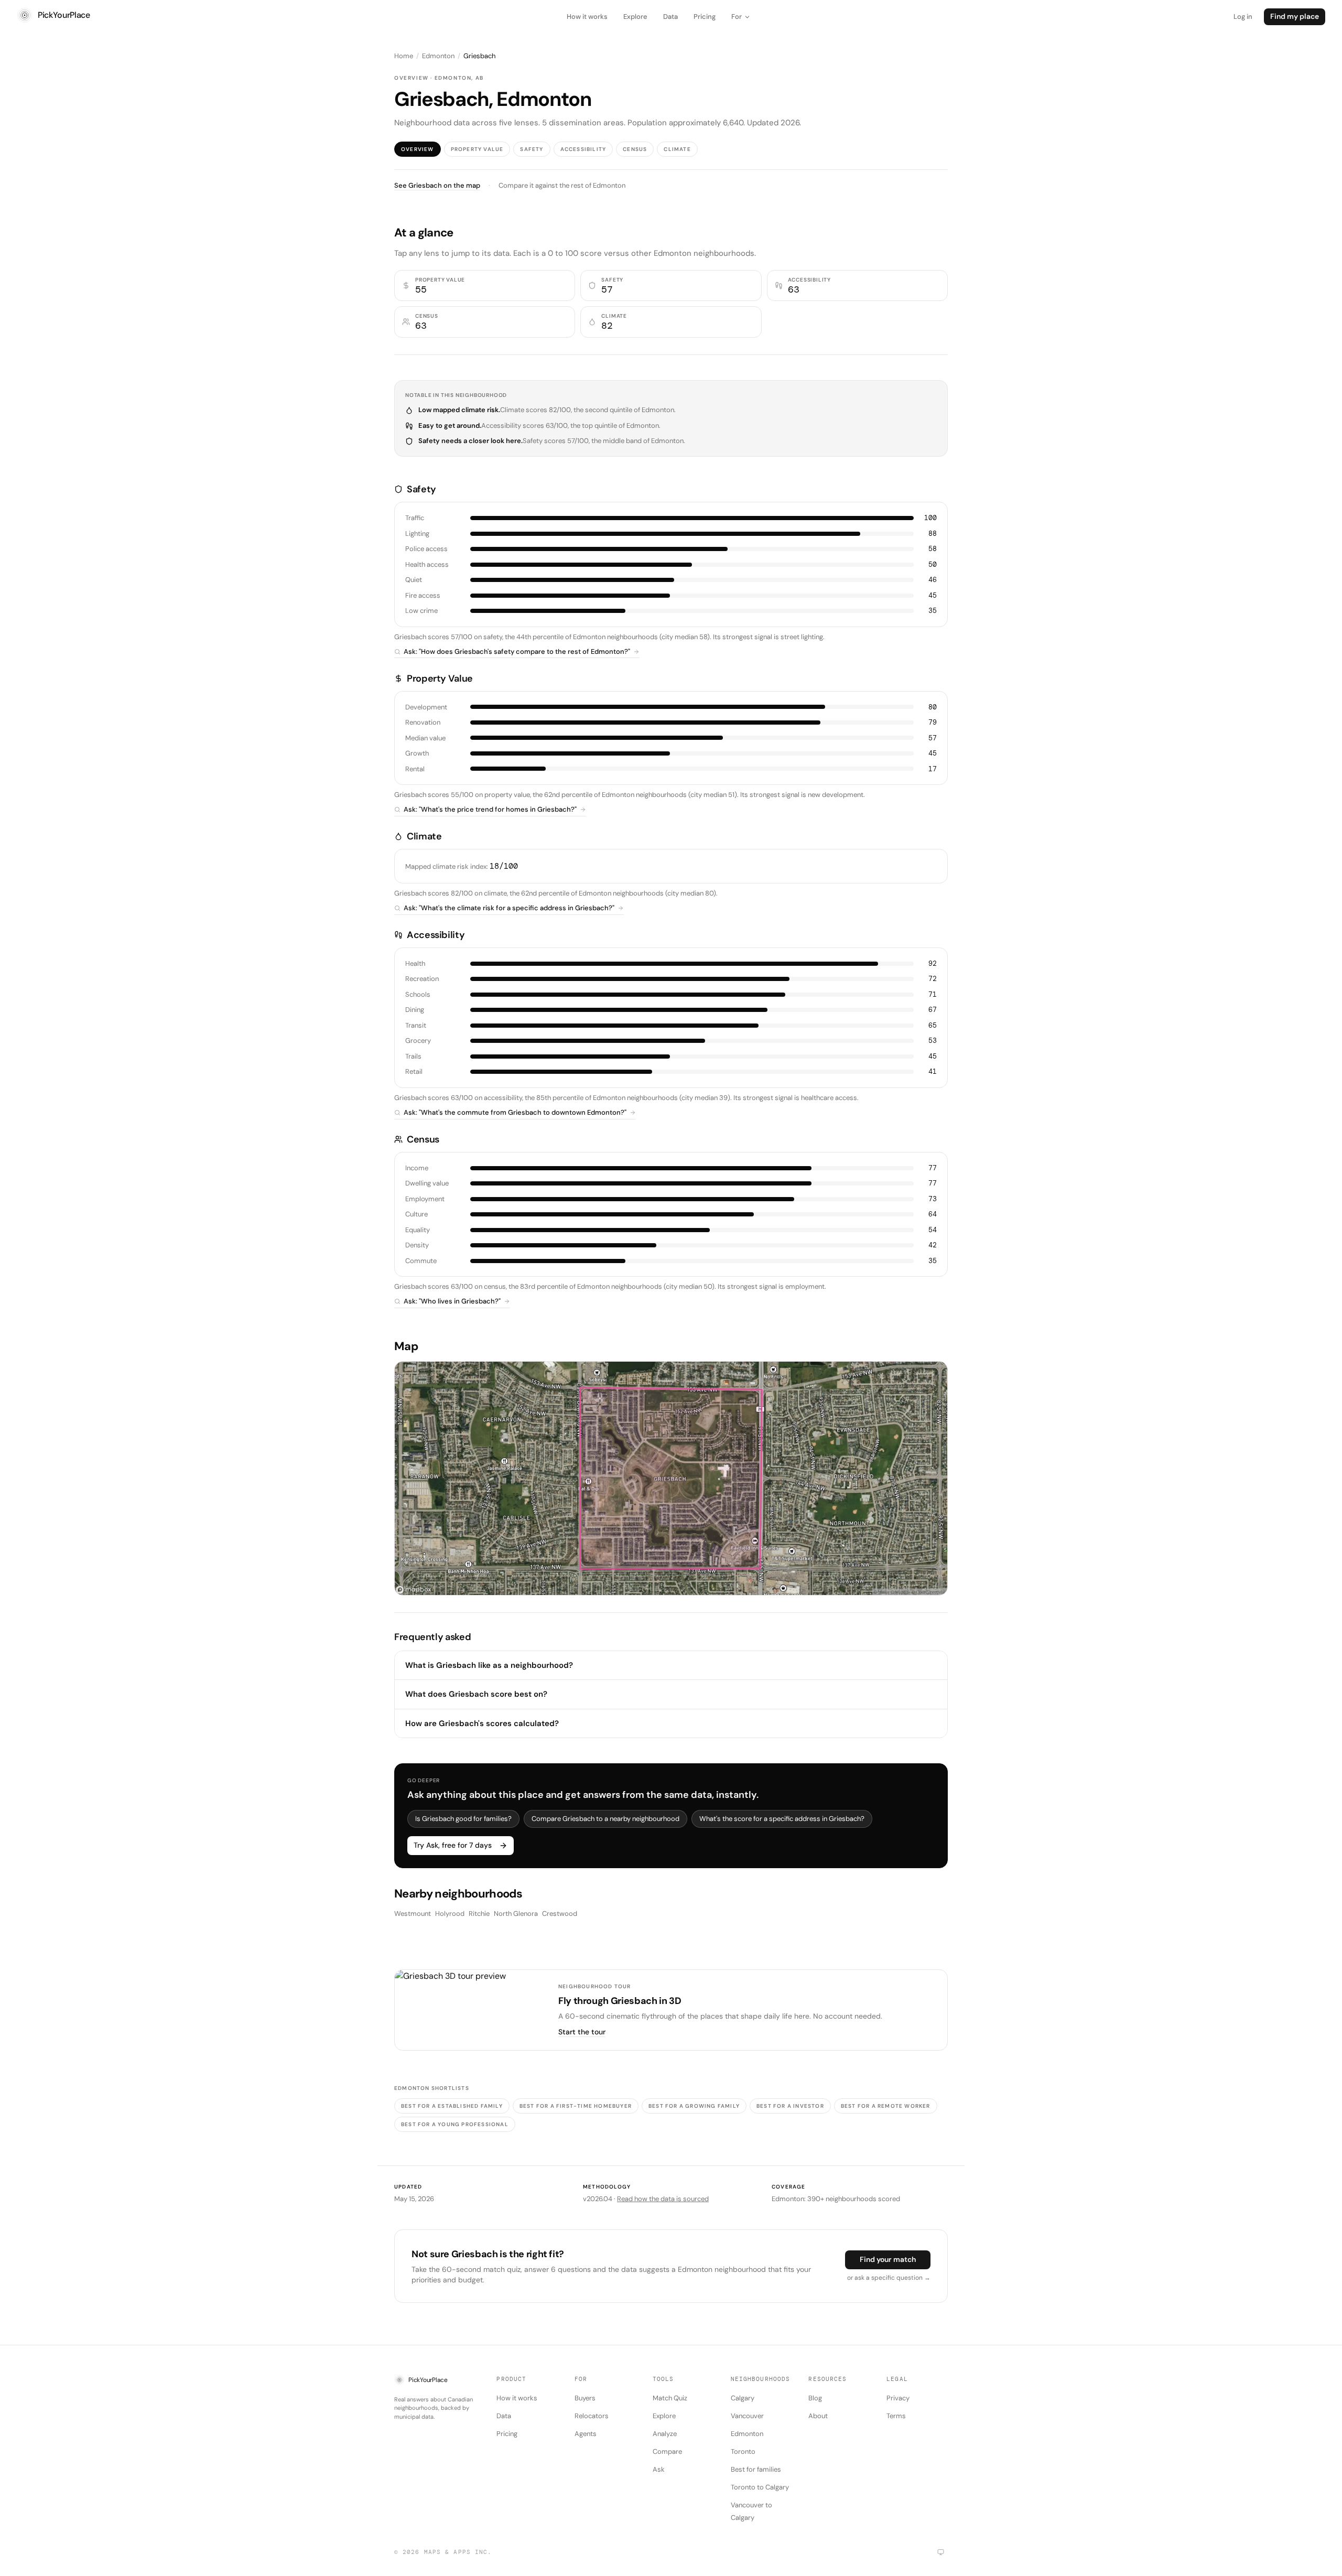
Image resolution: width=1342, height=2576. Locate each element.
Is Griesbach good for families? (463, 1819)
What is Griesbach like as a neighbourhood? (489, 1665)
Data (670, 17)
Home (404, 56)
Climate (677, 149)
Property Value (477, 149)
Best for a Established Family (452, 2106)
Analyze (665, 2434)
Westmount (413, 1914)
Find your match (888, 2259)
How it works (587, 17)
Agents (586, 2434)
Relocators (592, 2416)
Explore (635, 17)
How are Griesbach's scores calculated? (482, 1723)
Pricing (705, 17)
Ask (659, 2469)
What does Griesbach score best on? (476, 1694)
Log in (1243, 17)
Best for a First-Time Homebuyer (576, 2106)
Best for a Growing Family (694, 2106)
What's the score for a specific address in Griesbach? (782, 1819)
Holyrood (450, 1914)
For (737, 17)
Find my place (1295, 16)
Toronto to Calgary (760, 2487)
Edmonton (438, 56)
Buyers (585, 2398)
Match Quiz (670, 2398)
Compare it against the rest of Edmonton (562, 185)
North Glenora (516, 1914)
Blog (815, 2398)
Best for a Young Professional (455, 2124)
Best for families (756, 2469)
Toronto (743, 2451)
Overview (418, 149)
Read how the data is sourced (663, 2199)
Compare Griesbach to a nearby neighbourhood (605, 1819)
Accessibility (583, 149)
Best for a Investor (790, 2106)
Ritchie (479, 1914)
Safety (532, 149)
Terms (896, 2416)
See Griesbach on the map (437, 185)
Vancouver (747, 2416)
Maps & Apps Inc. (458, 2552)
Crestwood (560, 1914)
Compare (667, 2451)
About (818, 2416)
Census (635, 149)
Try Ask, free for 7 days (453, 1845)
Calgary (743, 2398)
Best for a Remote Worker (886, 2106)
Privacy (898, 2398)
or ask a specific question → (889, 2278)
